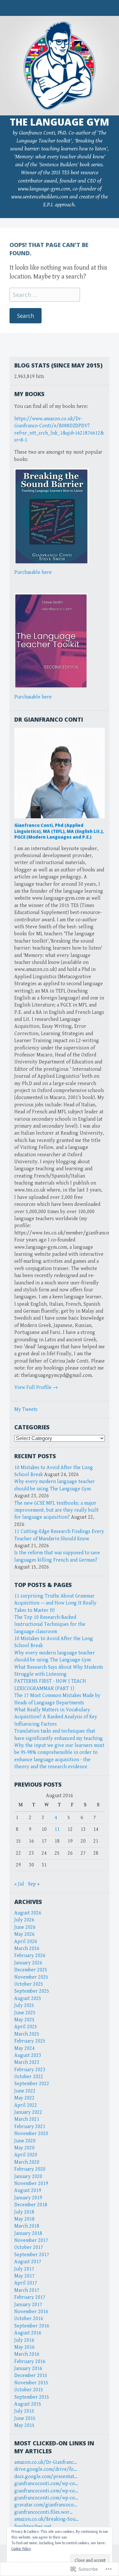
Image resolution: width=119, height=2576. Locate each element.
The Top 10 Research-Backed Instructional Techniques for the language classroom (50, 1625)
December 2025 (31, 1970)
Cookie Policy (21, 2549)
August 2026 (28, 1913)
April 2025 (26, 2027)
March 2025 (27, 2034)
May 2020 (24, 2148)
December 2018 (31, 2205)
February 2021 (30, 2127)
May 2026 (24, 1934)
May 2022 (24, 2098)
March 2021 (27, 2119)
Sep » (34, 1884)
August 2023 (28, 2055)
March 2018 (27, 2226)
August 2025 (28, 1999)
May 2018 (24, 2219)
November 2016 (31, 2312)
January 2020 (28, 2177)
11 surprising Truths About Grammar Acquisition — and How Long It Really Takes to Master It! (55, 1603)
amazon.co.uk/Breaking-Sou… (46, 2519)
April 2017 (26, 2283)
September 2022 (32, 2084)
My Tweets (26, 1409)
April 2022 (26, 2105)
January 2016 (28, 2369)
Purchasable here (33, 572)
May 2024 (24, 2048)
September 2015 (32, 2397)
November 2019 (31, 2184)
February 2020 (30, 2169)
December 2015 (31, 2376)
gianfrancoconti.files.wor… (43, 2512)
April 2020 (26, 2155)
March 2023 (27, 2062)
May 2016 (24, 2347)
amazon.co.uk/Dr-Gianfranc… (46, 2462)
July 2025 (24, 2006)
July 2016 (24, 2340)
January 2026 (28, 1963)
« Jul (19, 1884)
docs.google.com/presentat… (46, 2477)
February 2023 (30, 2070)
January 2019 (28, 2198)
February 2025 (30, 2041)
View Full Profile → (36, 1388)
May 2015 (24, 2425)
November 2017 (31, 2240)
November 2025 (31, 1977)
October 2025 (29, 1984)
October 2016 (29, 2319)
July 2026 (24, 1920)
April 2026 (26, 1942)
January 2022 (28, 2112)
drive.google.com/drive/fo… (46, 2469)
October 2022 (29, 2077)
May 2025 (24, 2020)
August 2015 (28, 2404)
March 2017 (27, 2290)
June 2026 (25, 1927)
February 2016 (30, 2362)
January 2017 (28, 2305)
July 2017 (24, 2269)
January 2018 (28, 2233)
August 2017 (28, 2262)
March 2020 (27, 2162)
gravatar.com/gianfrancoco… (46, 2505)
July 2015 (24, 2411)
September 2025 (32, 1991)
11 (57, 1829)
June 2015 (25, 2418)
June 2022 (25, 2091)
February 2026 (30, 1956)
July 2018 (24, 2212)
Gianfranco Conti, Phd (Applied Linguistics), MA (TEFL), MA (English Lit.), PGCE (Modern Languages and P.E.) (59, 831)
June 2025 (25, 2013)
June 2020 (25, 2141)
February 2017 (30, 2297)
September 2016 (32, 2326)
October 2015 (29, 2390)
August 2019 (28, 2191)
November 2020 (31, 2134)
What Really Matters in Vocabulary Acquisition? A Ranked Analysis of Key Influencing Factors (56, 1717)
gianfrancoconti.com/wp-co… (46, 2484)
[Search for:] (45, 295)
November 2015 (31, 2383)
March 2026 (27, 1949)
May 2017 (24, 2276)
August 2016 (28, 2333)
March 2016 (27, 2354)
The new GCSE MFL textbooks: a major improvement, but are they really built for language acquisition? (56, 1510)
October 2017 (29, 2247)
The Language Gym (60, 122)
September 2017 (32, 2255)
